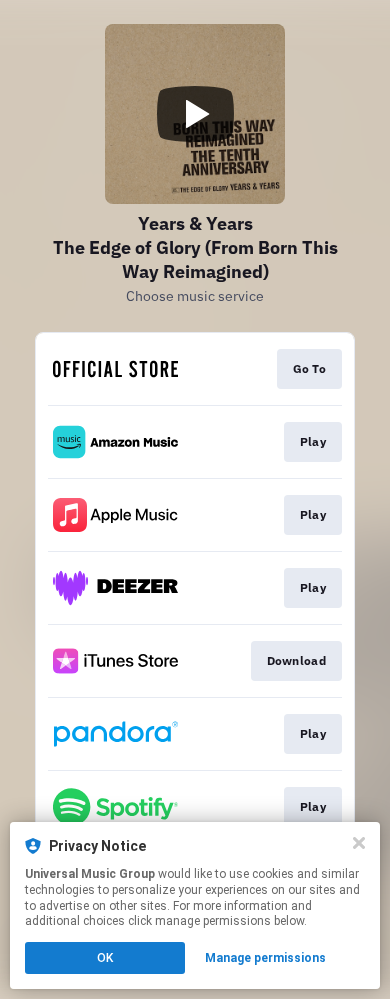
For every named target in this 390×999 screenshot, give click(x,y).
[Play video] (195, 114)
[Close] (359, 843)
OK (105, 958)
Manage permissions (265, 958)
